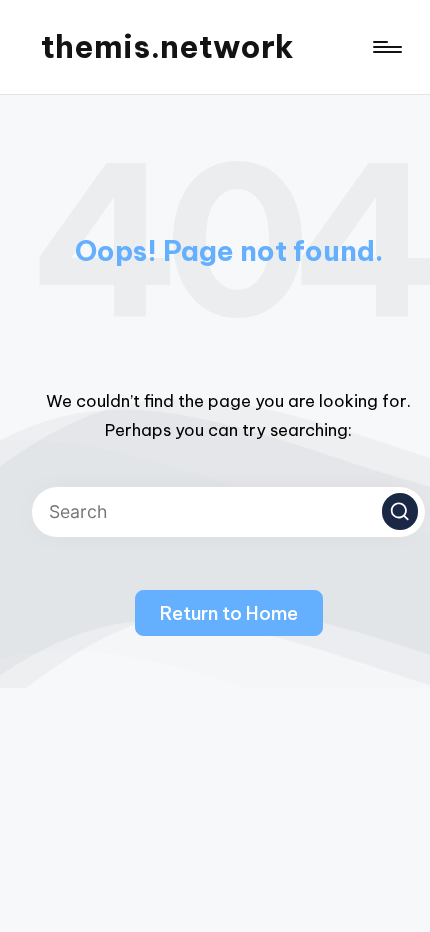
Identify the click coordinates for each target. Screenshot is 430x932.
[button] (400, 511)
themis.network (167, 46)
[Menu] (386, 47)
